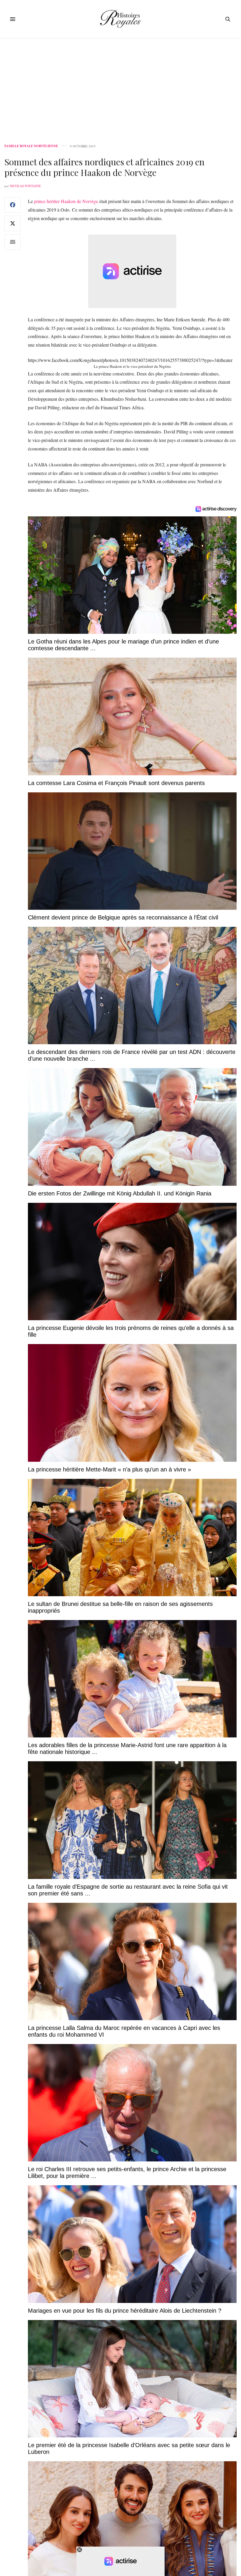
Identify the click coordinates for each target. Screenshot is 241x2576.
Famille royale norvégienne (31, 146)
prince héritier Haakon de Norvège (66, 201)
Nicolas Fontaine (25, 186)
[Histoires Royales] (121, 19)
